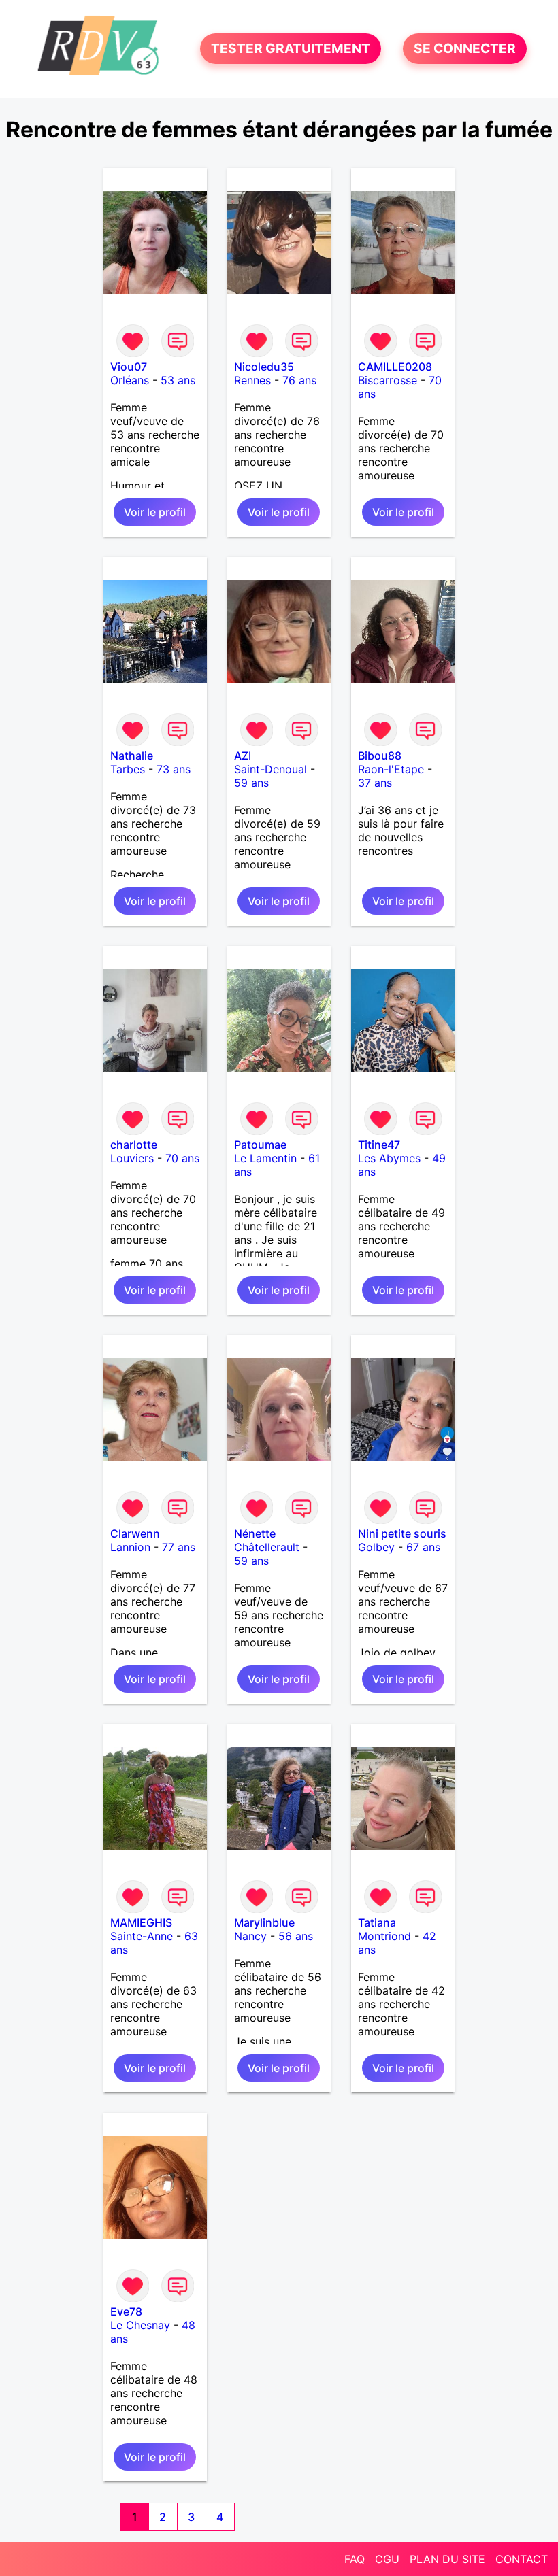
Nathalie (132, 756)
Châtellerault (267, 1547)
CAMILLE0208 (395, 367)
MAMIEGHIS (141, 1922)
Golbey (376, 1547)
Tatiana (377, 1922)
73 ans (174, 769)
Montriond (384, 1936)
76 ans (299, 380)
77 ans (179, 1547)
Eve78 (126, 2311)
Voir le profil (155, 512)
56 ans (296, 1936)
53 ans (178, 380)
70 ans (182, 1158)
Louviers (132, 1158)
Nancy (250, 1936)
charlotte (134, 1145)
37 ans (375, 783)
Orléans (130, 380)
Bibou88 (380, 756)
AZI (243, 756)
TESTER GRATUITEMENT (291, 49)
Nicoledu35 (264, 367)
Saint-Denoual (270, 769)
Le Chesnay (140, 2325)
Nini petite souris (402, 1533)
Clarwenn (135, 1533)
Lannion (130, 1547)
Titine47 (379, 1145)
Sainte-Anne (142, 1936)
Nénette (255, 1533)
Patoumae (260, 1145)
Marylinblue (264, 1922)
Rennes (252, 380)
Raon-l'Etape (391, 769)
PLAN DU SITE (447, 2559)
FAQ (355, 2559)
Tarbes (128, 769)
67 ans (423, 1547)
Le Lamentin (265, 1158)
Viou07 (129, 367)
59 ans (251, 783)
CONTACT (522, 2559)
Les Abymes (389, 1158)
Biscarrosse (388, 380)
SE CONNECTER (465, 49)
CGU (387, 2559)
